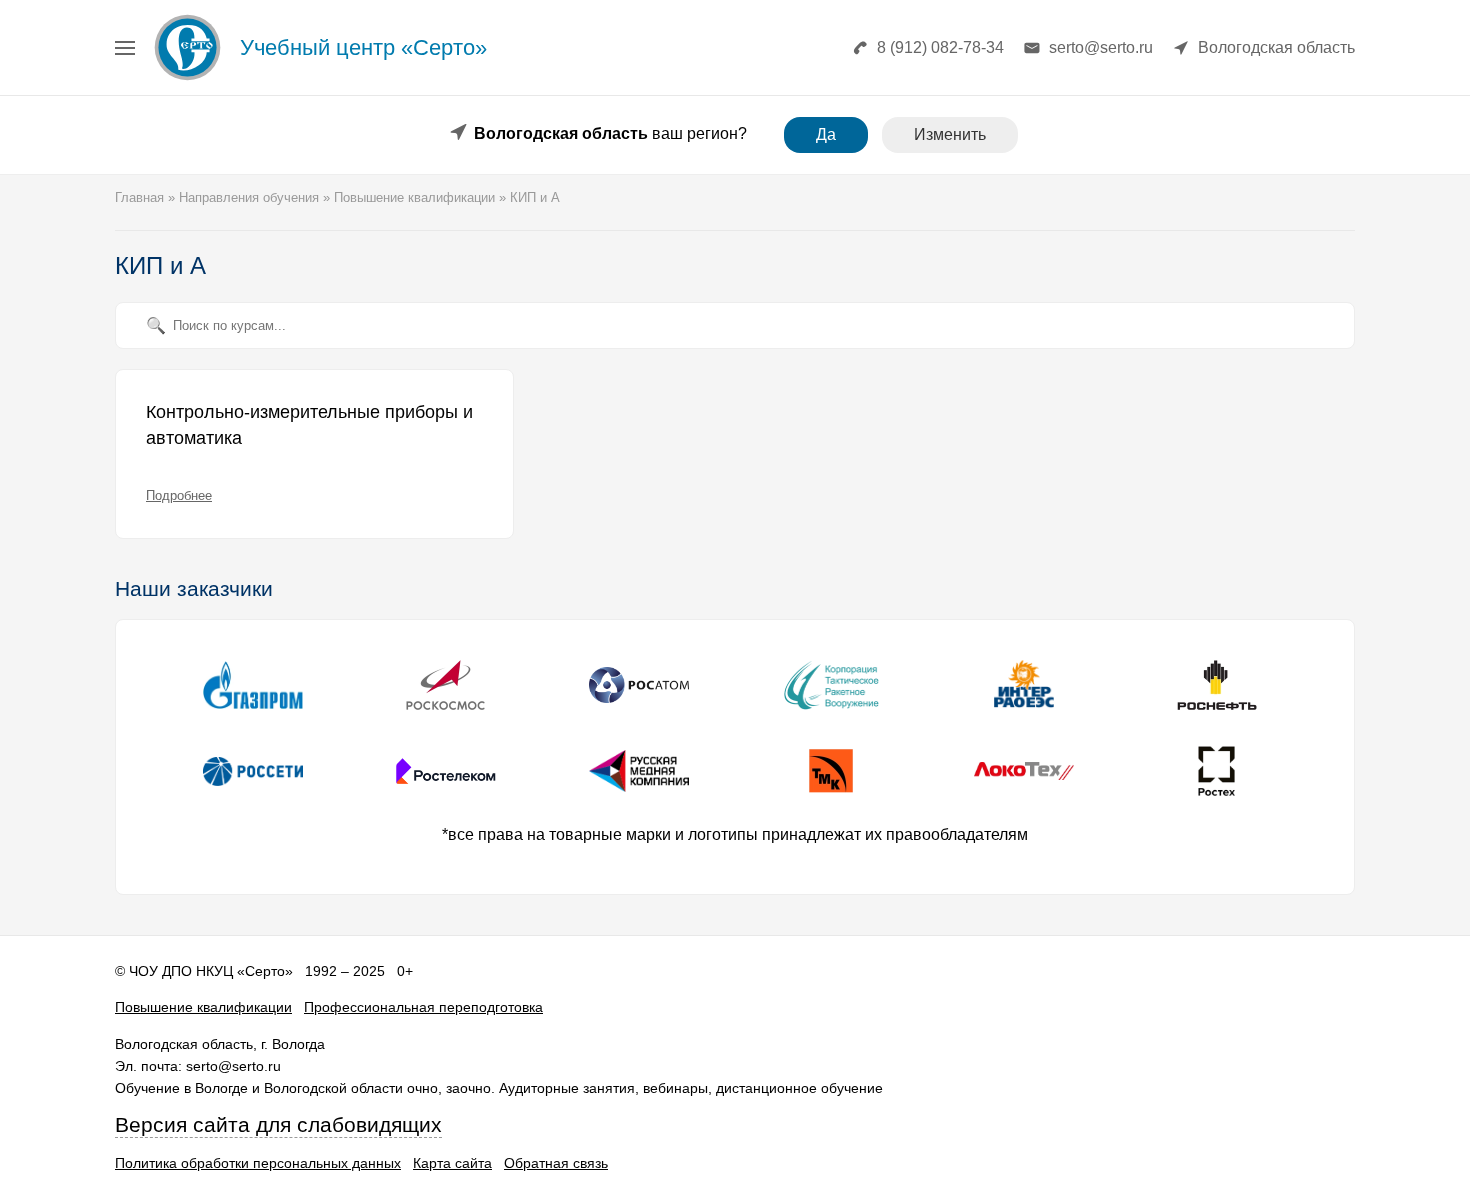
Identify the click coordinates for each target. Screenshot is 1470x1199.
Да (826, 134)
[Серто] (187, 79)
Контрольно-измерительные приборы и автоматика (309, 425)
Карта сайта (452, 1163)
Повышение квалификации (203, 1007)
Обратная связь (556, 1163)
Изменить (950, 134)
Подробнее (179, 495)
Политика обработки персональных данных (258, 1163)
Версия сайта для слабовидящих (278, 1125)
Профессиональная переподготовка (423, 1007)
